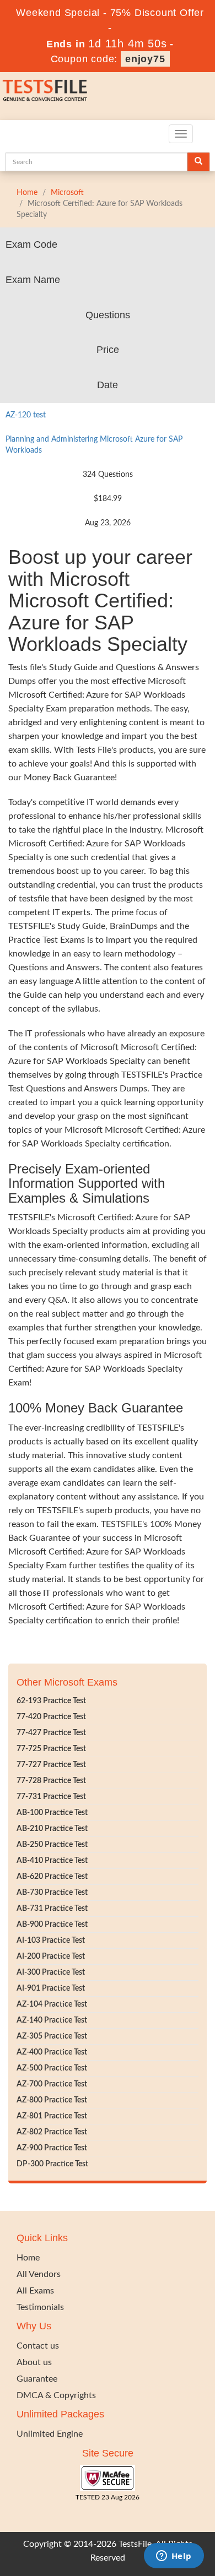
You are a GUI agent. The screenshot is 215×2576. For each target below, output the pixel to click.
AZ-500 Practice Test (52, 2068)
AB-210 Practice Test (52, 1829)
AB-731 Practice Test (52, 1909)
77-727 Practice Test (51, 1765)
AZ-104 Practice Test (52, 2004)
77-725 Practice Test (51, 1749)
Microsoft (67, 193)
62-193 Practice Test (51, 1701)
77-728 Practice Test (51, 1781)
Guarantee (37, 2379)
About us (34, 2362)
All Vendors (39, 2274)
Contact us (38, 2346)
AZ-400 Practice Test (52, 2052)
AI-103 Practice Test (51, 1941)
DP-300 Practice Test (52, 2164)
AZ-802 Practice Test (52, 2132)
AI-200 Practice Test (51, 1957)
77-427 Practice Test (51, 1733)
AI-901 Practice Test (51, 1988)
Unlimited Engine (50, 2434)
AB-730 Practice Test (52, 1893)
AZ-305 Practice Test (52, 2036)
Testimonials (40, 2307)
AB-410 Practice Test (52, 1861)
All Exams (35, 2291)
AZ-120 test (26, 415)
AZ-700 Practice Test (52, 2084)
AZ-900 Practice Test (52, 2148)
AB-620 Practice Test (52, 1877)
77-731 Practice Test (51, 1797)
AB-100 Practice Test (52, 1813)
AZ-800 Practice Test (52, 2100)
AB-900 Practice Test (52, 1925)
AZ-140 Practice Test (52, 2020)
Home (27, 193)
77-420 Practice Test (51, 1717)
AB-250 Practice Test (52, 1845)
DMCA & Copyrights (56, 2395)
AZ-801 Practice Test (52, 2116)
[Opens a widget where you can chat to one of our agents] (174, 2557)
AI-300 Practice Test (51, 1972)
